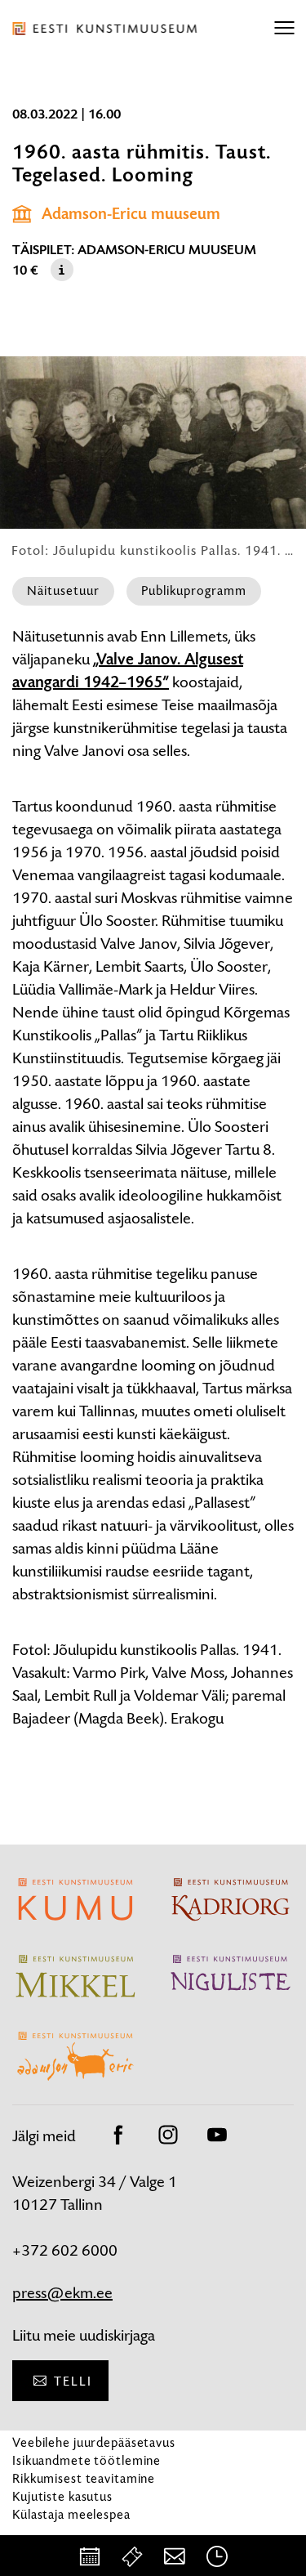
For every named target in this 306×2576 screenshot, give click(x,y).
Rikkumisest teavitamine (84, 2478)
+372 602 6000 (65, 2250)
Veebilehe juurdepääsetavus (94, 2442)
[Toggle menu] (284, 29)
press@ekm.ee (62, 2293)
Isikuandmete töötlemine (86, 2460)
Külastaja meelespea (71, 2514)
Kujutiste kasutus (62, 2496)
